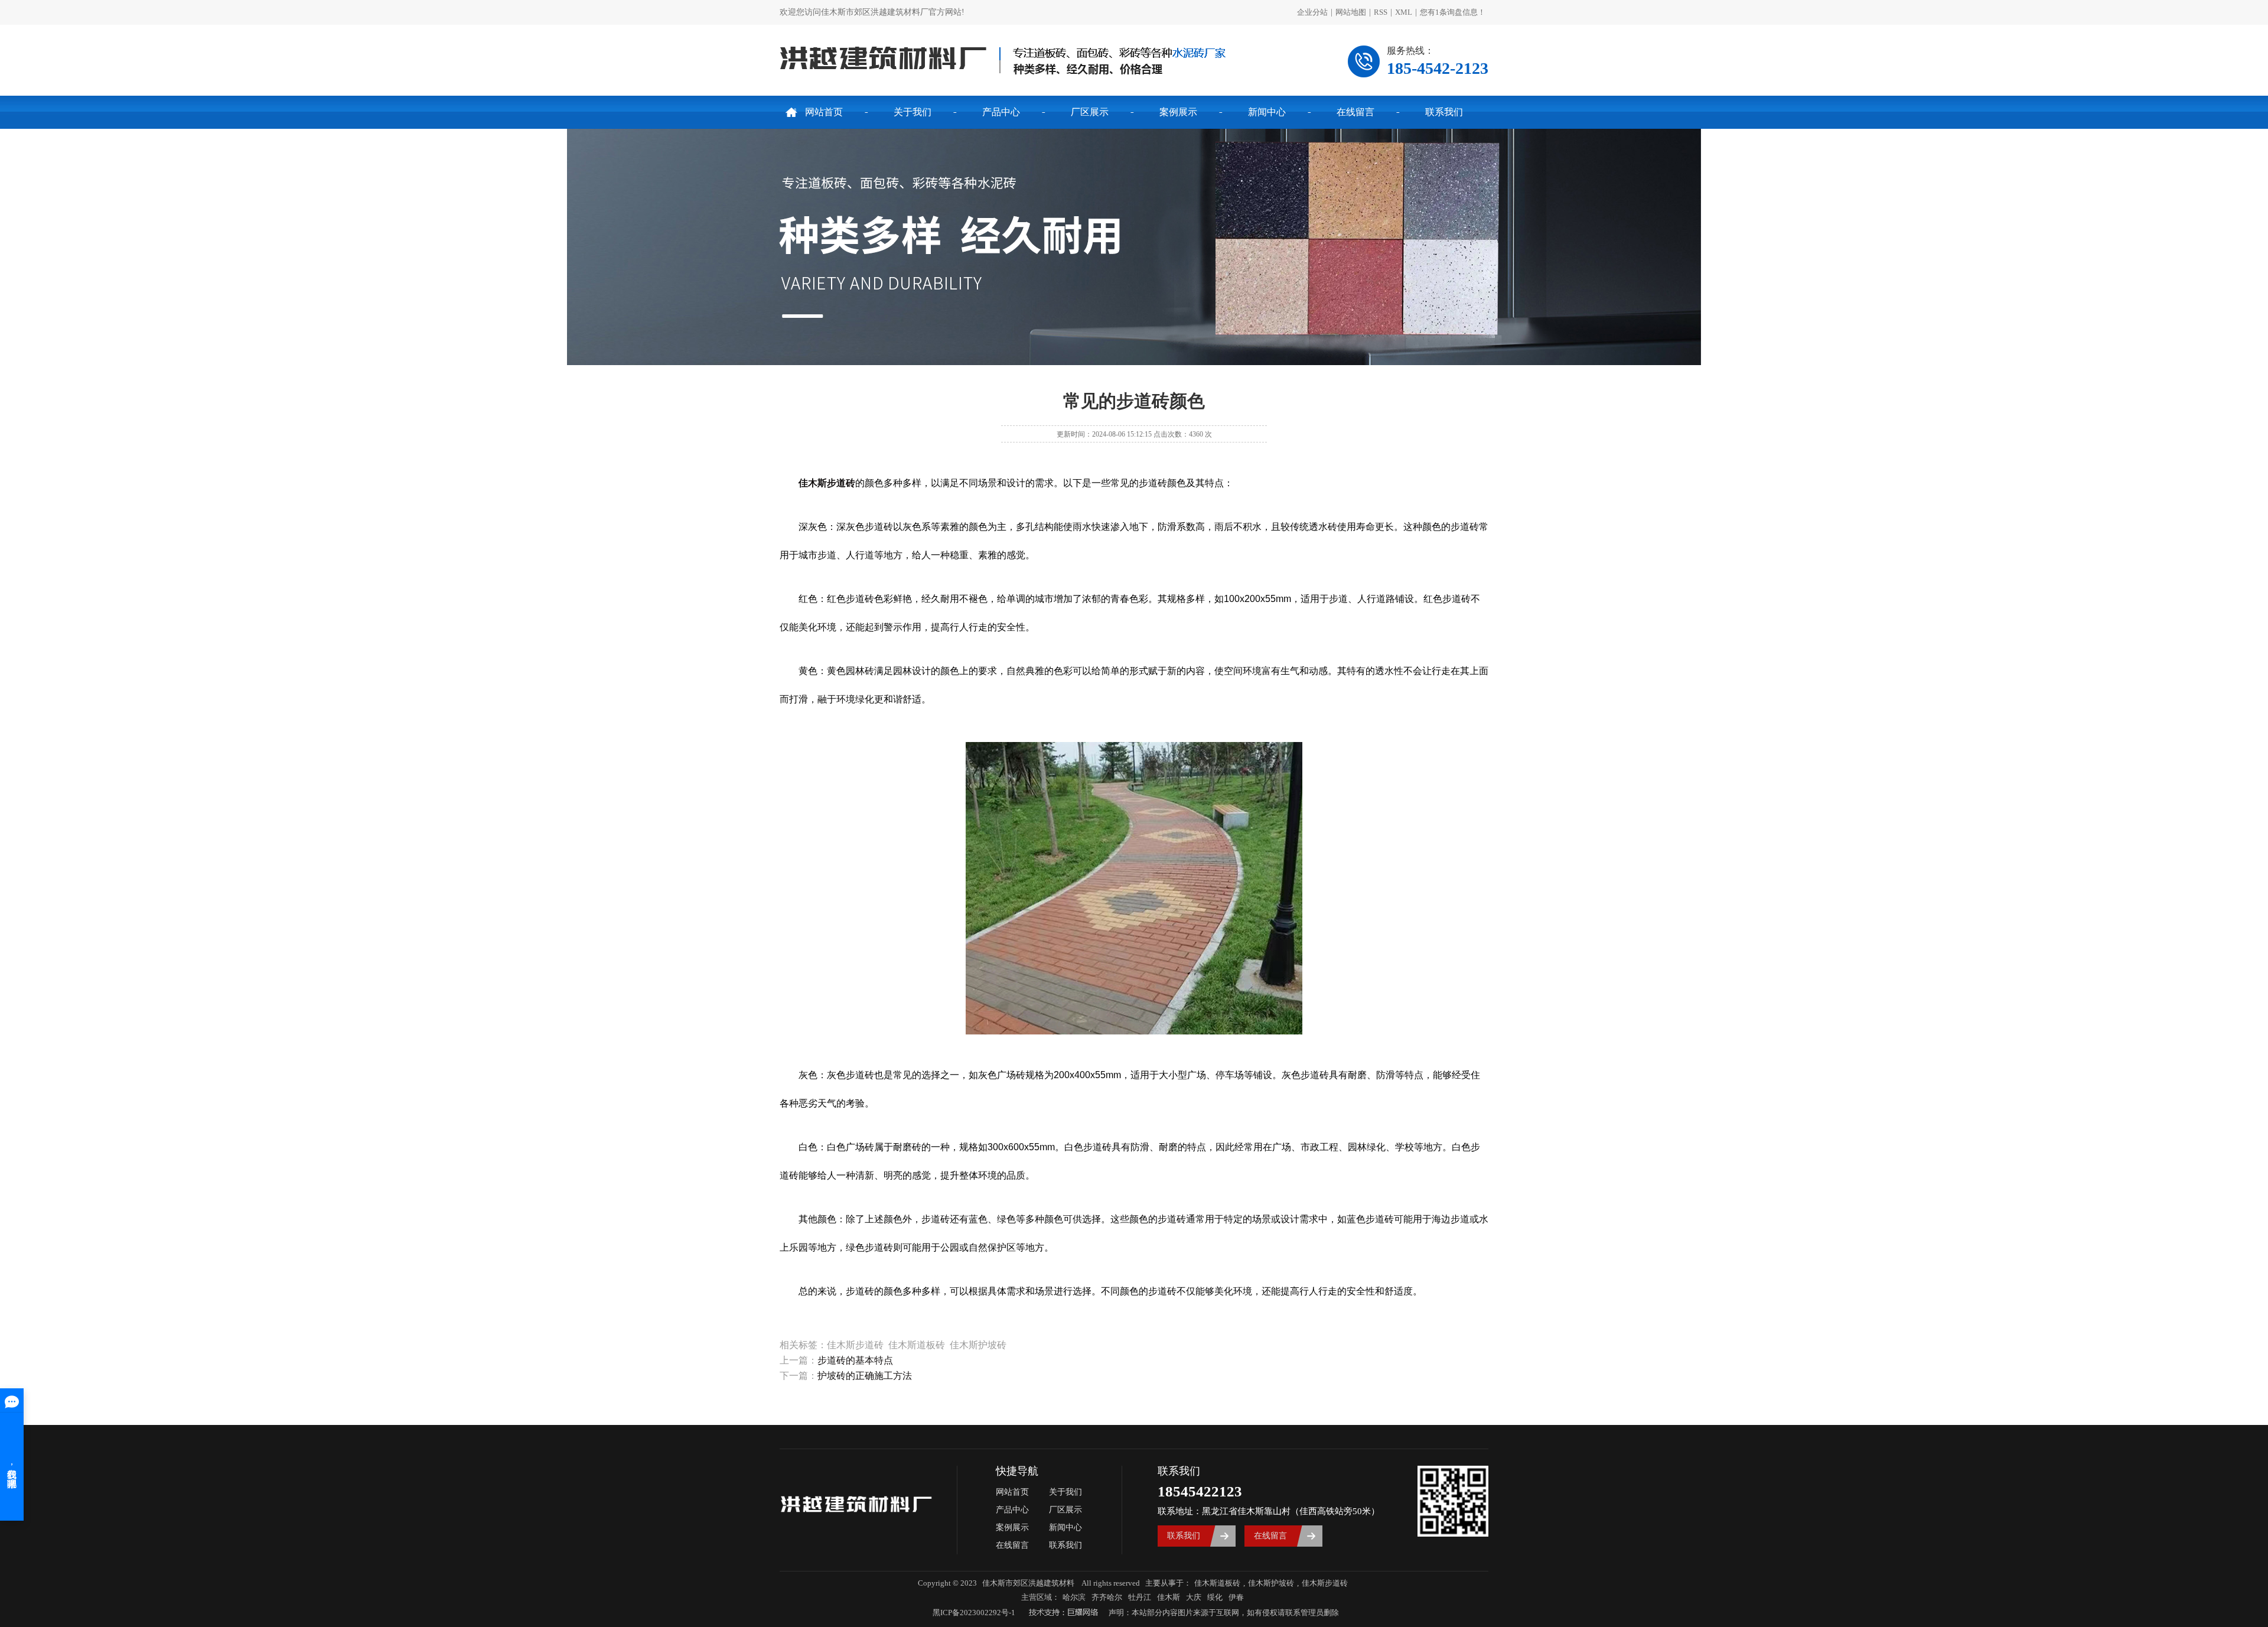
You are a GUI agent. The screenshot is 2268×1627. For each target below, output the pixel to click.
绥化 (1215, 1597)
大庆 (1194, 1597)
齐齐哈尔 (1107, 1597)
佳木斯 (1169, 1597)
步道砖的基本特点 (855, 1360)
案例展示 (1178, 112)
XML (1404, 12)
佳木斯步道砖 (1325, 1583)
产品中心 (1001, 112)
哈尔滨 (1074, 1597)
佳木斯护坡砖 (1271, 1583)
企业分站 (1312, 12)
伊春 (1236, 1597)
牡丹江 (1140, 1597)
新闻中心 (1267, 112)
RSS (1381, 12)
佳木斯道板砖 (1217, 1583)
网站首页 (824, 112)
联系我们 (1444, 112)
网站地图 (1351, 12)
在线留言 (1355, 112)
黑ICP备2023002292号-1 (974, 1613)
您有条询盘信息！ (1453, 12)
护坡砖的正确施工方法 (865, 1376)
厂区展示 (1090, 112)
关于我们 (913, 112)
